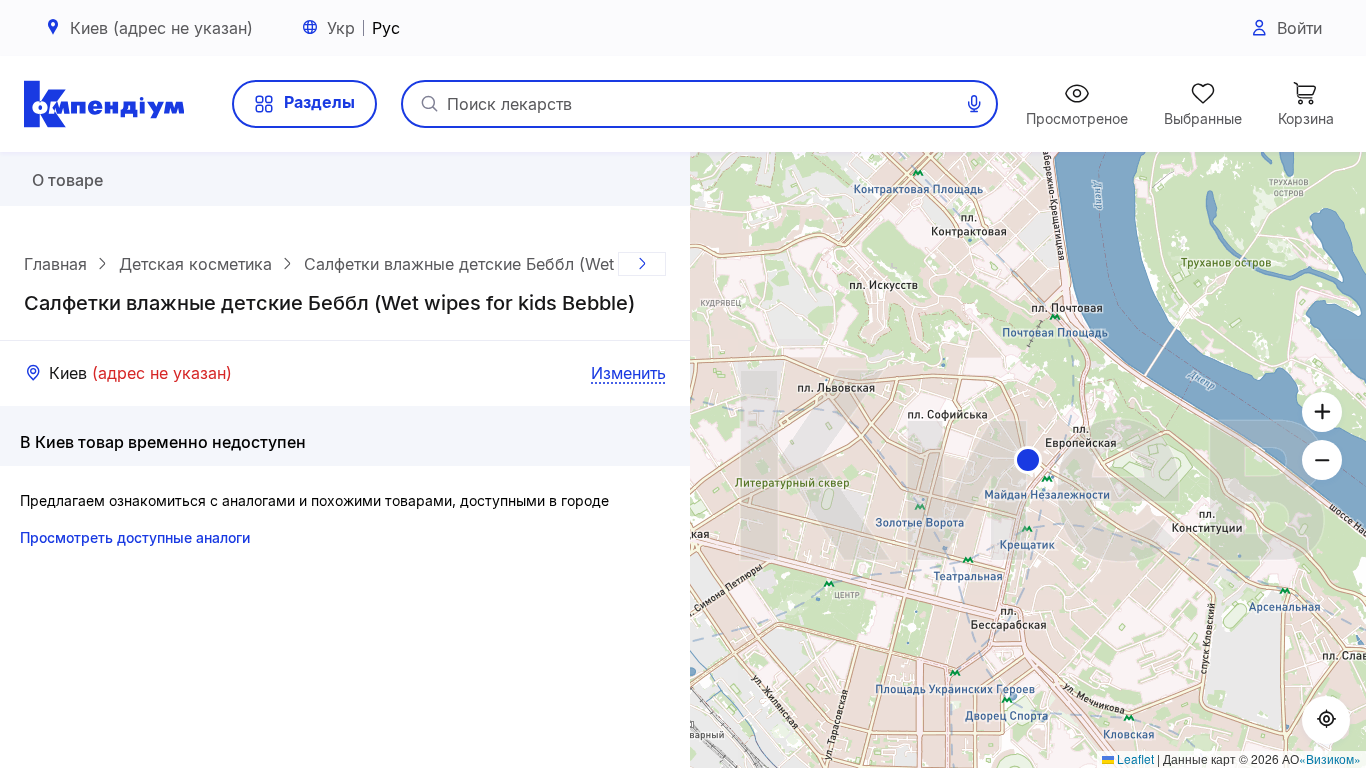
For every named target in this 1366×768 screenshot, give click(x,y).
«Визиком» (1330, 758)
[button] (1028, 460)
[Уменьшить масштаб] (1322, 460)
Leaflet (1134, 758)
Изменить (628, 373)
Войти (1299, 28)
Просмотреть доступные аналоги (135, 537)
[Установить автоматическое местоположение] (1326, 720)
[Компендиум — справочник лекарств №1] (104, 104)
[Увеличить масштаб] (1322, 412)
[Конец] (642, 264)
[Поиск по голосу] (974, 104)
